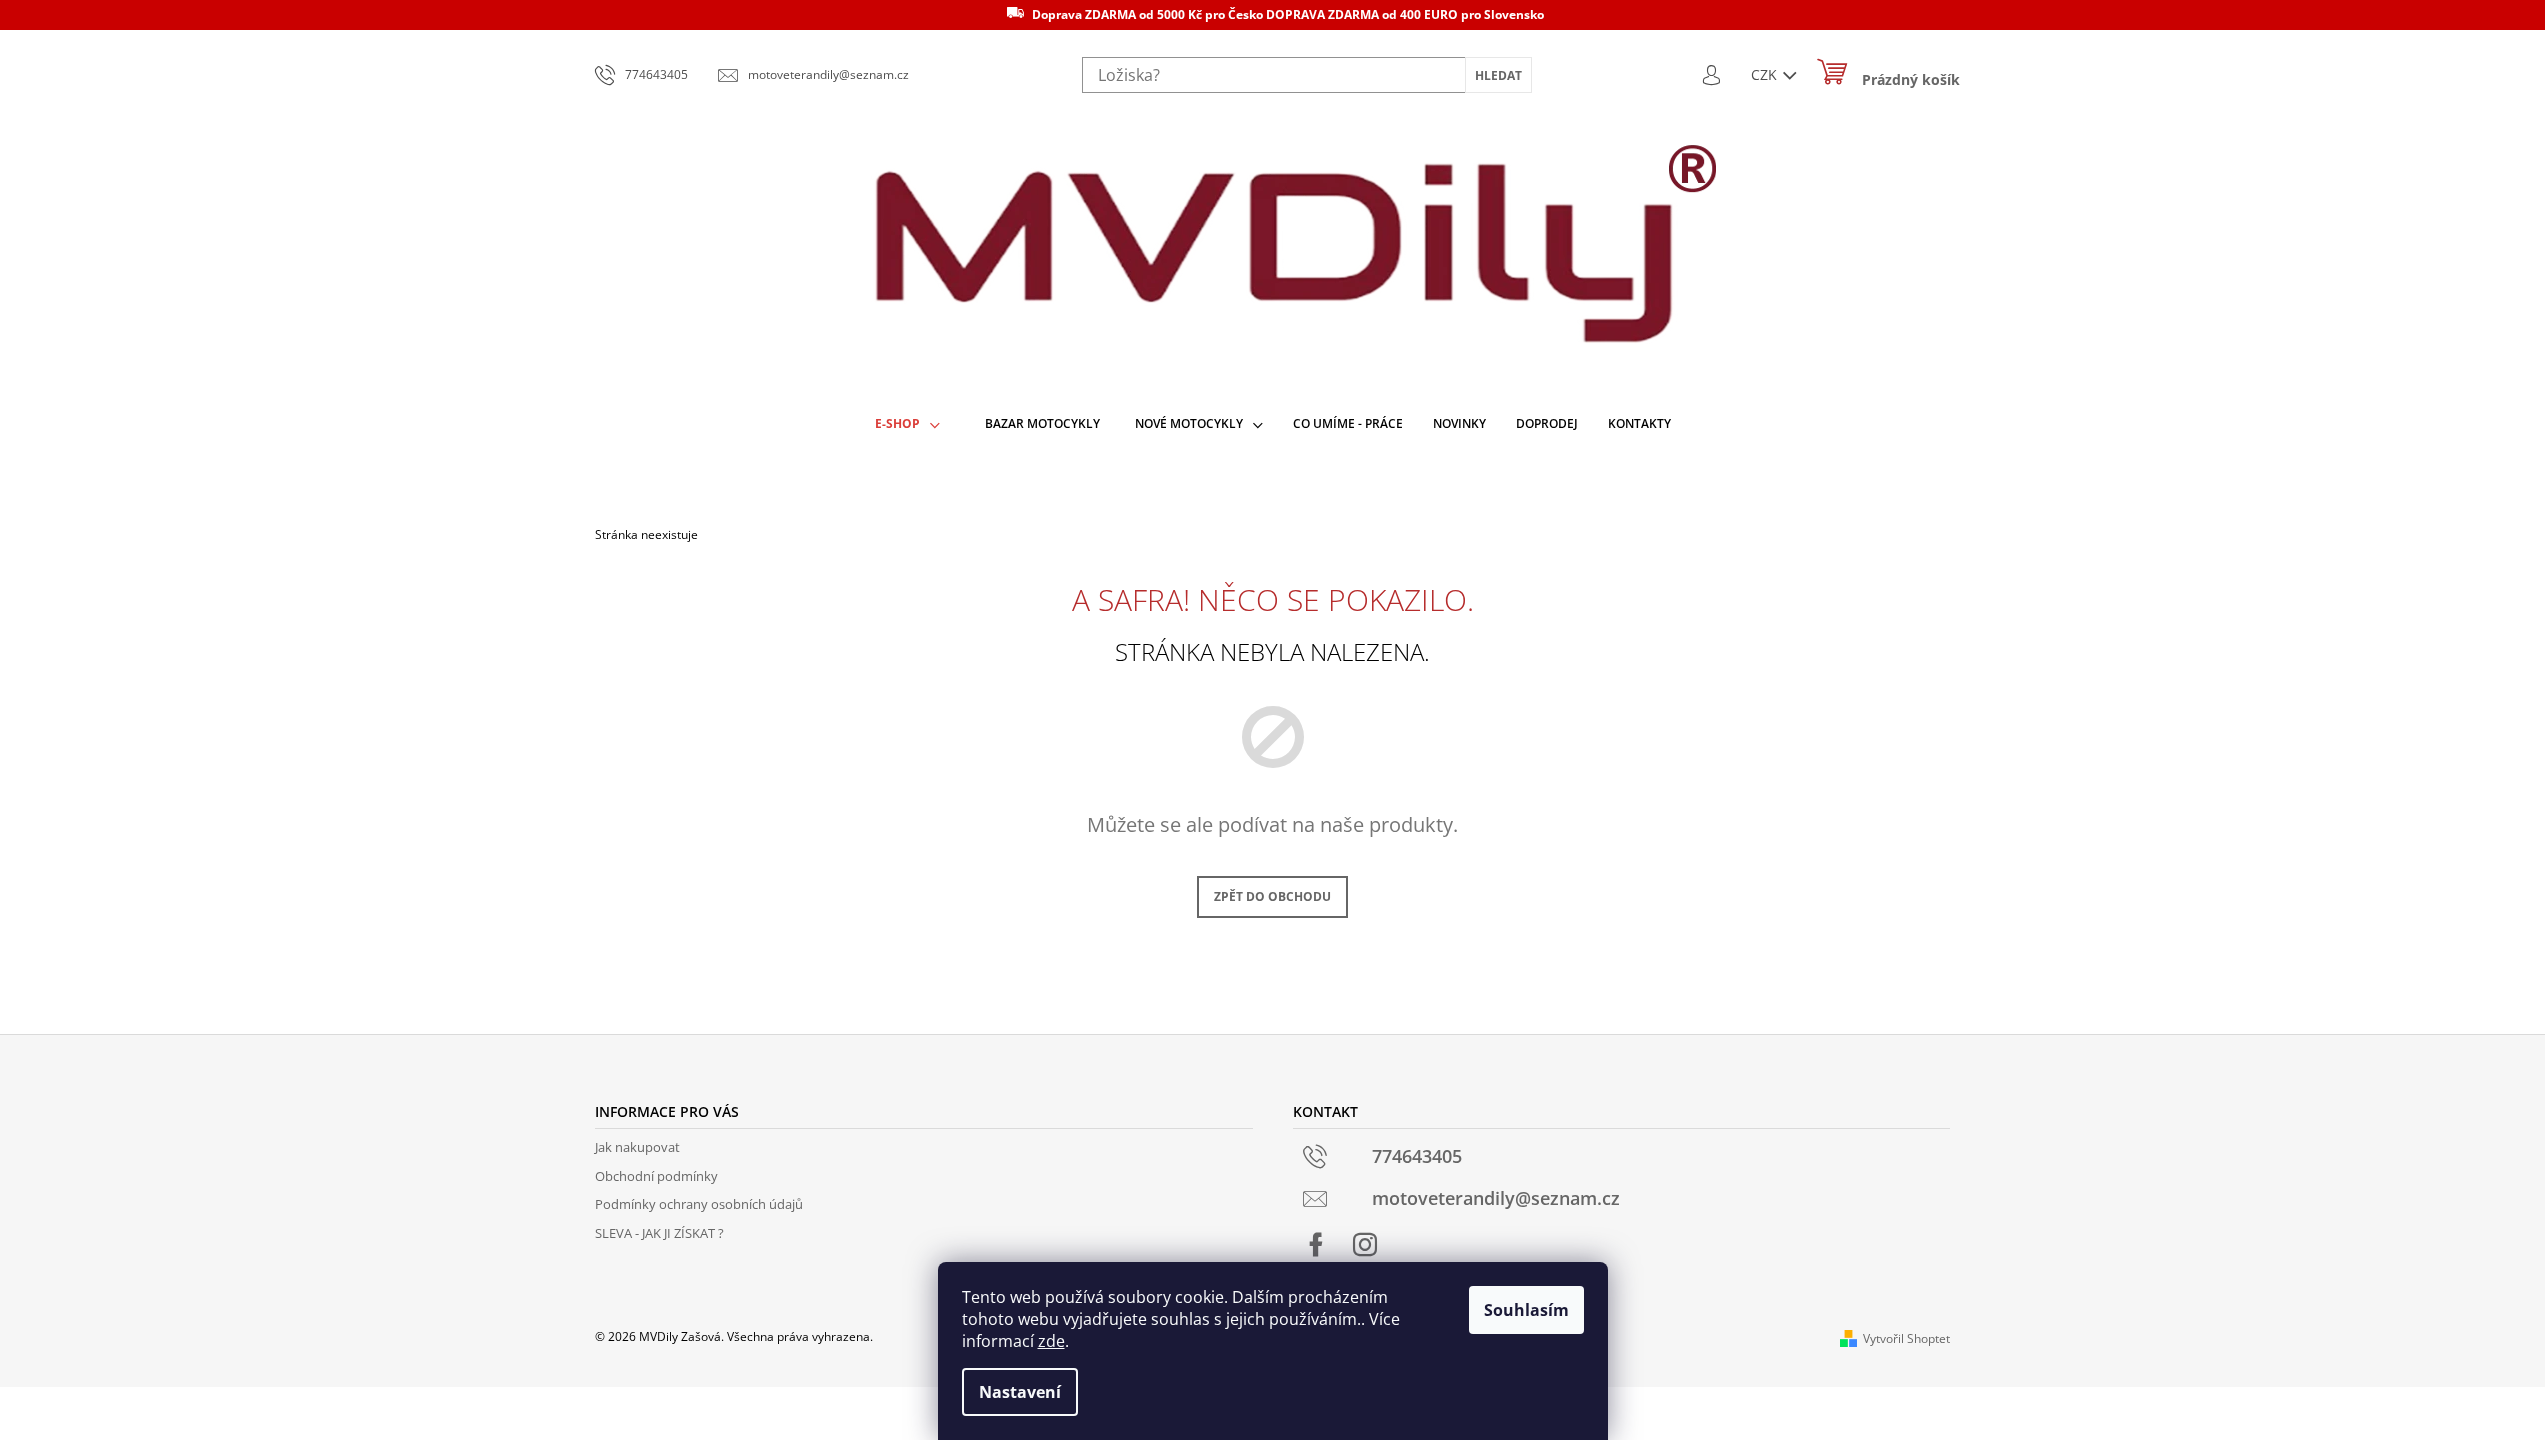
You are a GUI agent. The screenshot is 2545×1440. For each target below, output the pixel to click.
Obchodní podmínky (656, 1176)
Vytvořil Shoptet (1906, 1338)
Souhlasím (1526, 1310)
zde (1051, 1341)
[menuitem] (907, 424)
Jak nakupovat (637, 1147)
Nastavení (1020, 1392)
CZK (1766, 74)
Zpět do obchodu (1272, 896)
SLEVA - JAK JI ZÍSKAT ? (659, 1233)
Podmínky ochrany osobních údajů (699, 1204)
